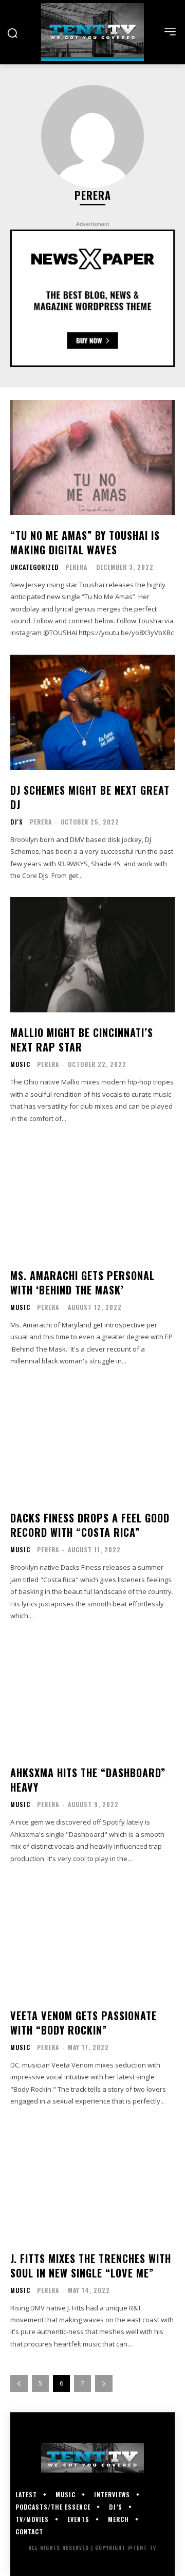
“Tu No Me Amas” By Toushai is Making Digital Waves (85, 542)
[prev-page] (19, 2383)
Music (20, 1064)
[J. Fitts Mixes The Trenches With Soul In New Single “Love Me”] (92, 2181)
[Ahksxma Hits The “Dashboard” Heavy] (92, 1695)
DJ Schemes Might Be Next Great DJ (90, 797)
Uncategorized (34, 567)
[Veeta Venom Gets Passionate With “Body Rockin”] (92, 1938)
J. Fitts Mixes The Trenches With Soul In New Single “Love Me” (91, 2266)
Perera (76, 567)
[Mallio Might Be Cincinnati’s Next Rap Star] (92, 955)
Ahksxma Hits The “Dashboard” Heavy (88, 1780)
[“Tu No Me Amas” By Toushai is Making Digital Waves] (92, 458)
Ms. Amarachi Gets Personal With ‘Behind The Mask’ (82, 1283)
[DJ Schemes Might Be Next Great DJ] (92, 712)
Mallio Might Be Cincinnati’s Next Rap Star (82, 1040)
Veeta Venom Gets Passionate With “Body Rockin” (84, 2023)
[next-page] (104, 2383)
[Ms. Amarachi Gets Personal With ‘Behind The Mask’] (92, 1198)
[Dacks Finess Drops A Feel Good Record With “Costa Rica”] (92, 1440)
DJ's (17, 822)
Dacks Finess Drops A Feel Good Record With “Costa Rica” (90, 1525)
